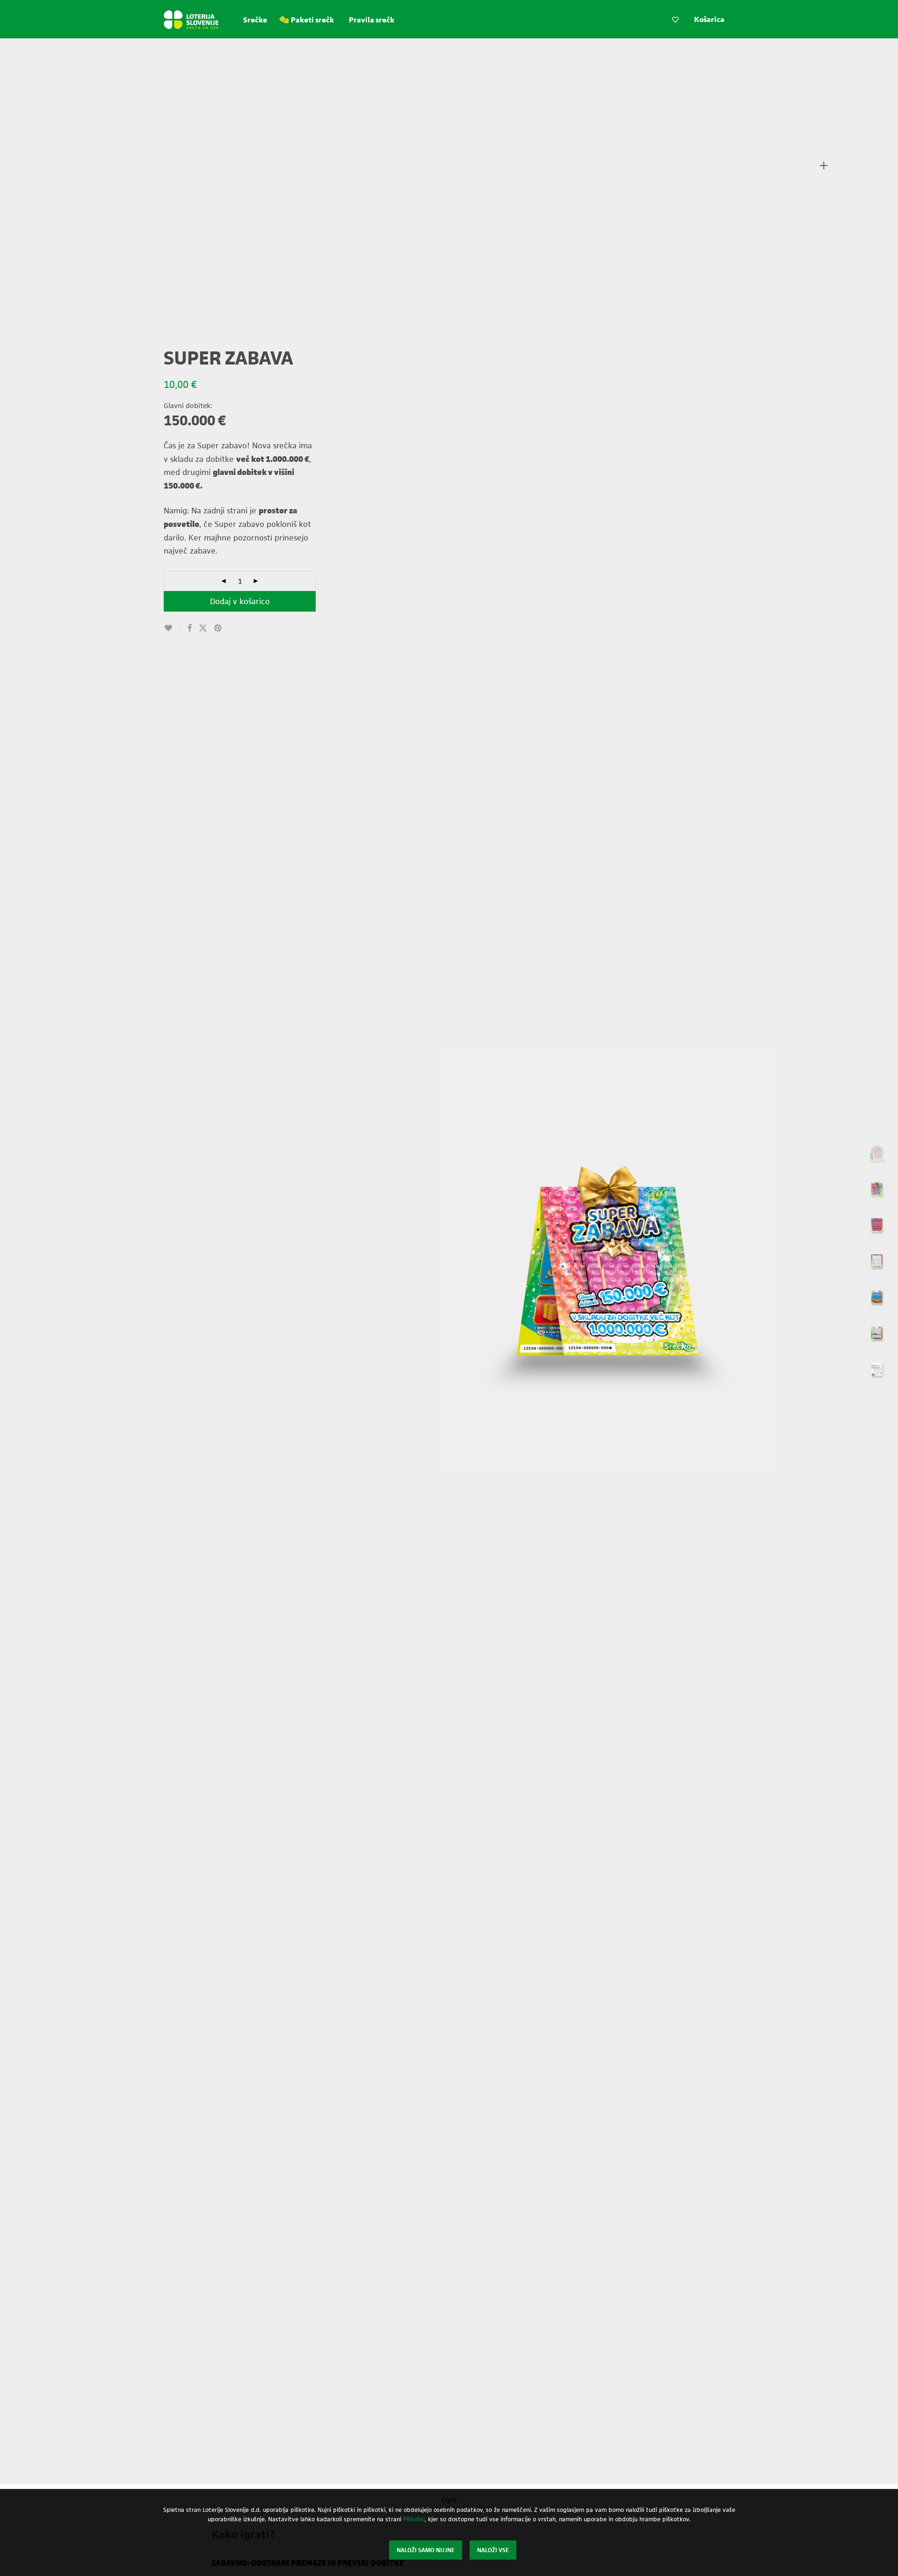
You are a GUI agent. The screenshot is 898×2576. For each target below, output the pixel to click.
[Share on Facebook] (189, 628)
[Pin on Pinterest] (218, 628)
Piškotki (414, 2519)
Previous (397, 1261)
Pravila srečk (372, 20)
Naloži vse (493, 2550)
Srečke (255, 20)
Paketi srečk (312, 20)
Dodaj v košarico (240, 601)
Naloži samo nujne (426, 2550)
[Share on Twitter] (203, 628)
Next (818, 1261)
